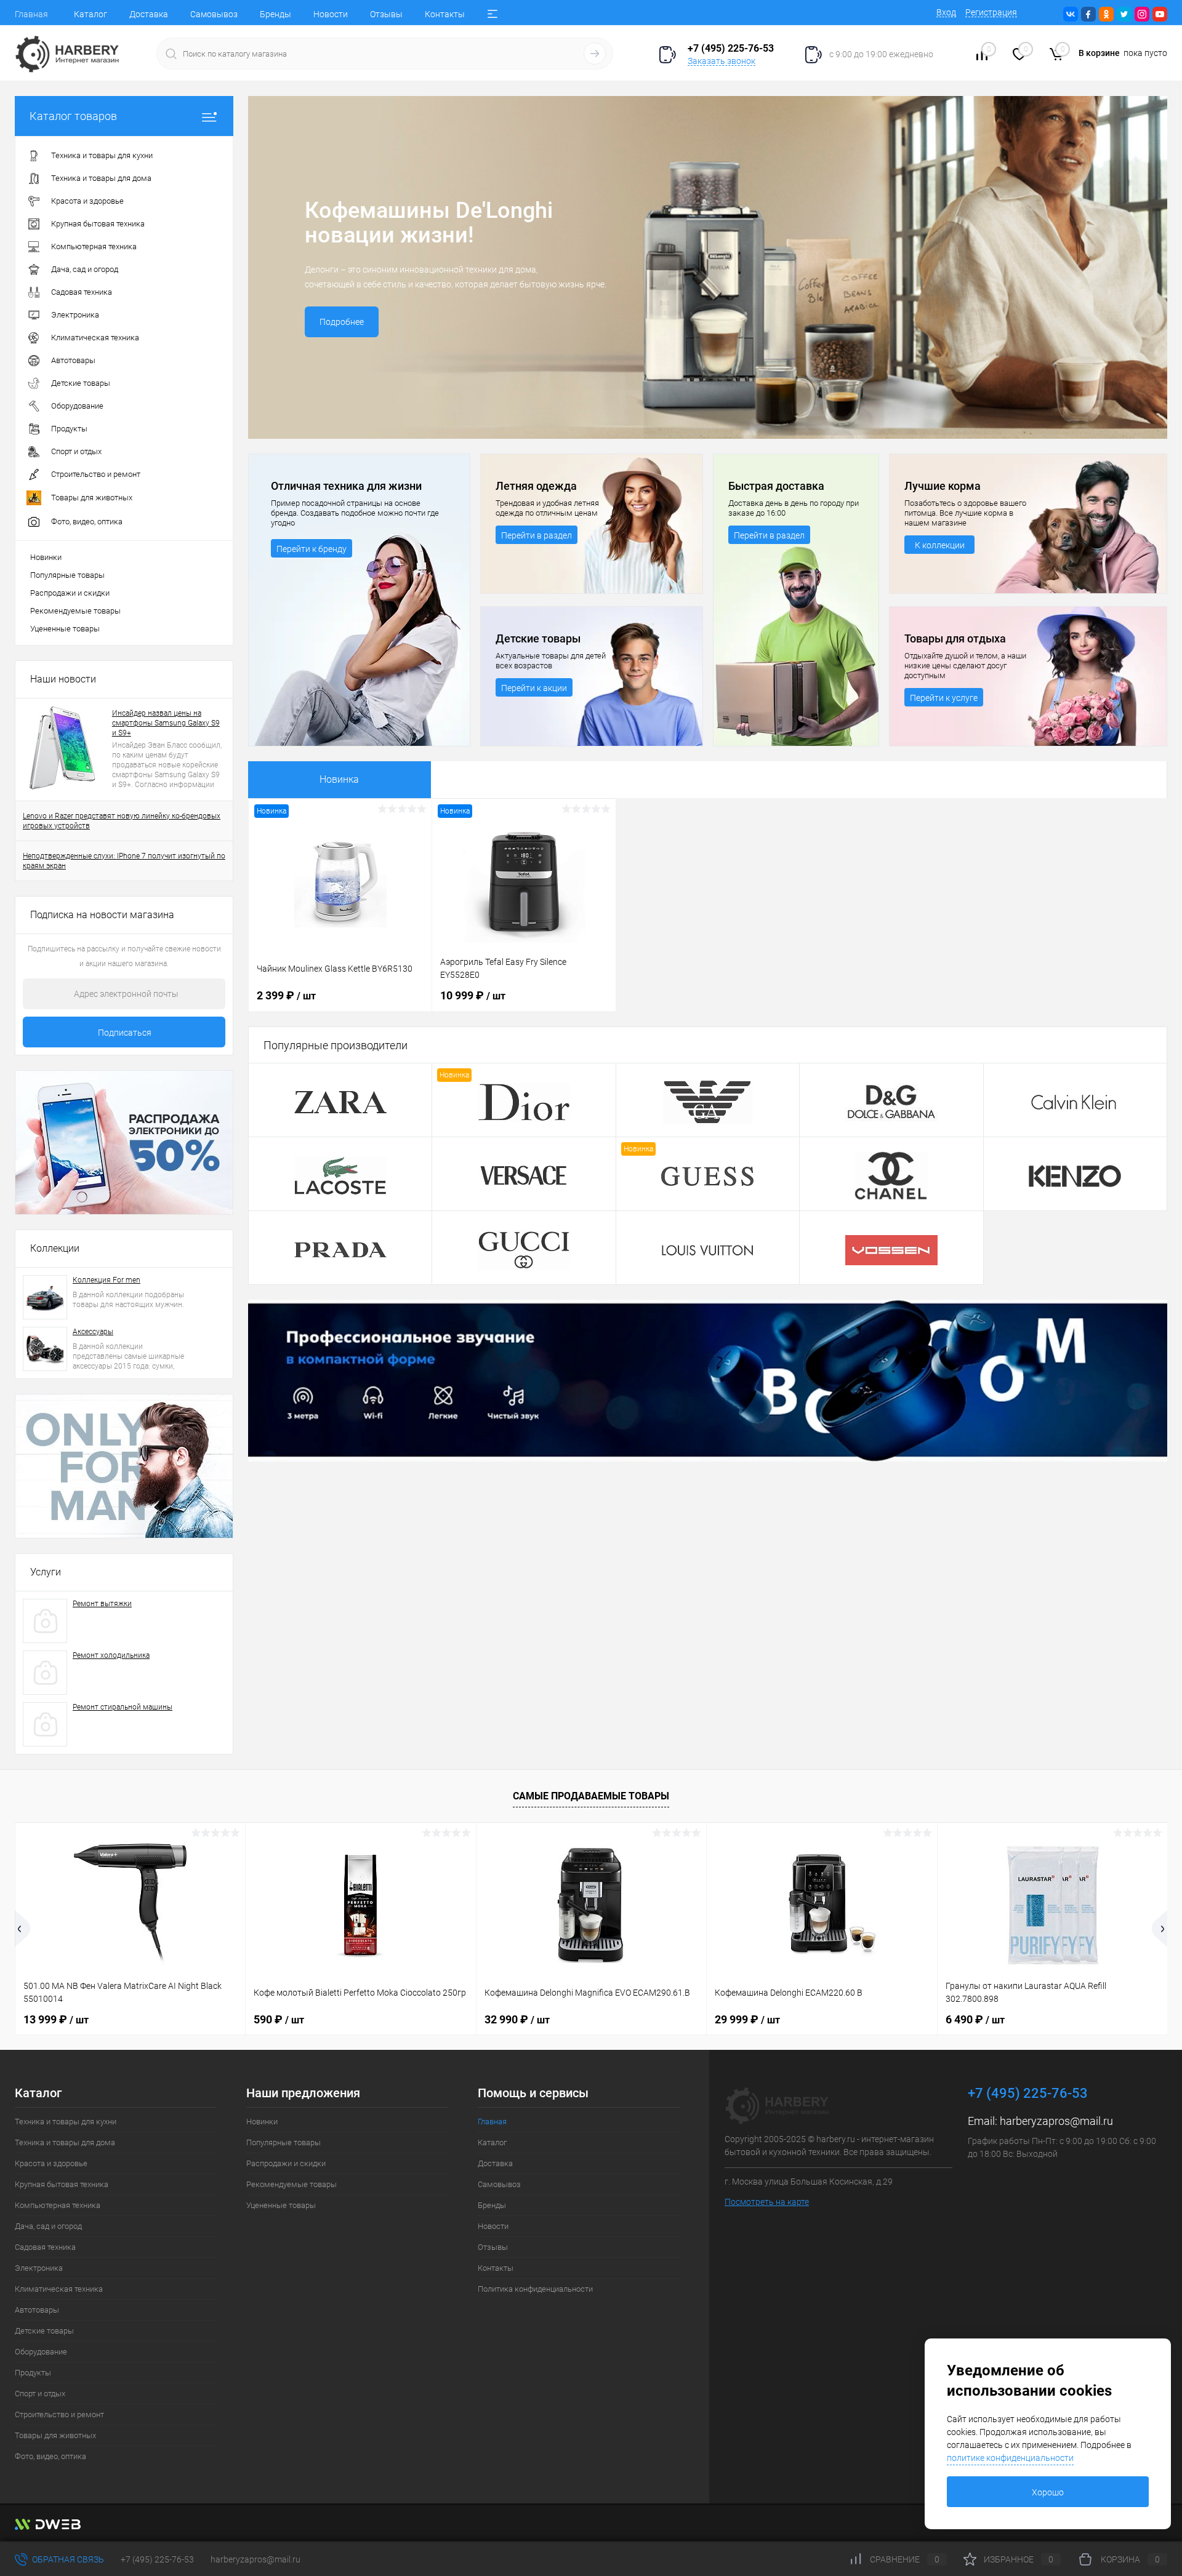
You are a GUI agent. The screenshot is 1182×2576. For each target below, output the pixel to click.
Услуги (46, 1572)
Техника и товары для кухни (66, 2122)
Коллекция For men (107, 1280)
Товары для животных (55, 2435)
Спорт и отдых (40, 2394)
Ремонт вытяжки (102, 1604)
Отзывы (386, 14)
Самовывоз (214, 14)
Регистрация (991, 12)
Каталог (90, 14)
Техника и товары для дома (65, 2142)
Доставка (149, 14)
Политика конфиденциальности (535, 2289)
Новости (331, 14)
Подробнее (342, 322)
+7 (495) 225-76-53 (157, 2559)
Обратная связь (67, 2559)
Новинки (46, 557)
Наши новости (63, 679)
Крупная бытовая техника (62, 2184)
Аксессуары (93, 1332)
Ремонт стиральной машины (123, 1707)
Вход (946, 12)
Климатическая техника (59, 2289)
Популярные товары (67, 575)
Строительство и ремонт (59, 2414)
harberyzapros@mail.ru (1056, 2121)
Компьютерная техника (58, 2205)
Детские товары (44, 2331)
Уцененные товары (65, 629)
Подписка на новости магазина (102, 915)
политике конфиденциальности (1010, 2458)
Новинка (339, 779)
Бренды (275, 14)
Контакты (445, 14)
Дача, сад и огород (48, 2226)
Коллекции (55, 1248)
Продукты (33, 2373)
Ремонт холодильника (111, 1655)
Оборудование (41, 2352)
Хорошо (1048, 2492)
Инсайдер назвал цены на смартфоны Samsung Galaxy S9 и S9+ (166, 723)
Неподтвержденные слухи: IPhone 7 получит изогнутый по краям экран (124, 861)
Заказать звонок (722, 61)
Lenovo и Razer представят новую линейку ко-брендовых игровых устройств (122, 821)
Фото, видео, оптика (50, 2456)
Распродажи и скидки (70, 593)
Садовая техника (45, 2247)
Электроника (39, 2268)
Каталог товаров (73, 116)
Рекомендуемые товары (75, 611)
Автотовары (37, 2310)
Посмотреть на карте (767, 2202)
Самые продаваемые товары (591, 1796)
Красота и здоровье (51, 2163)
